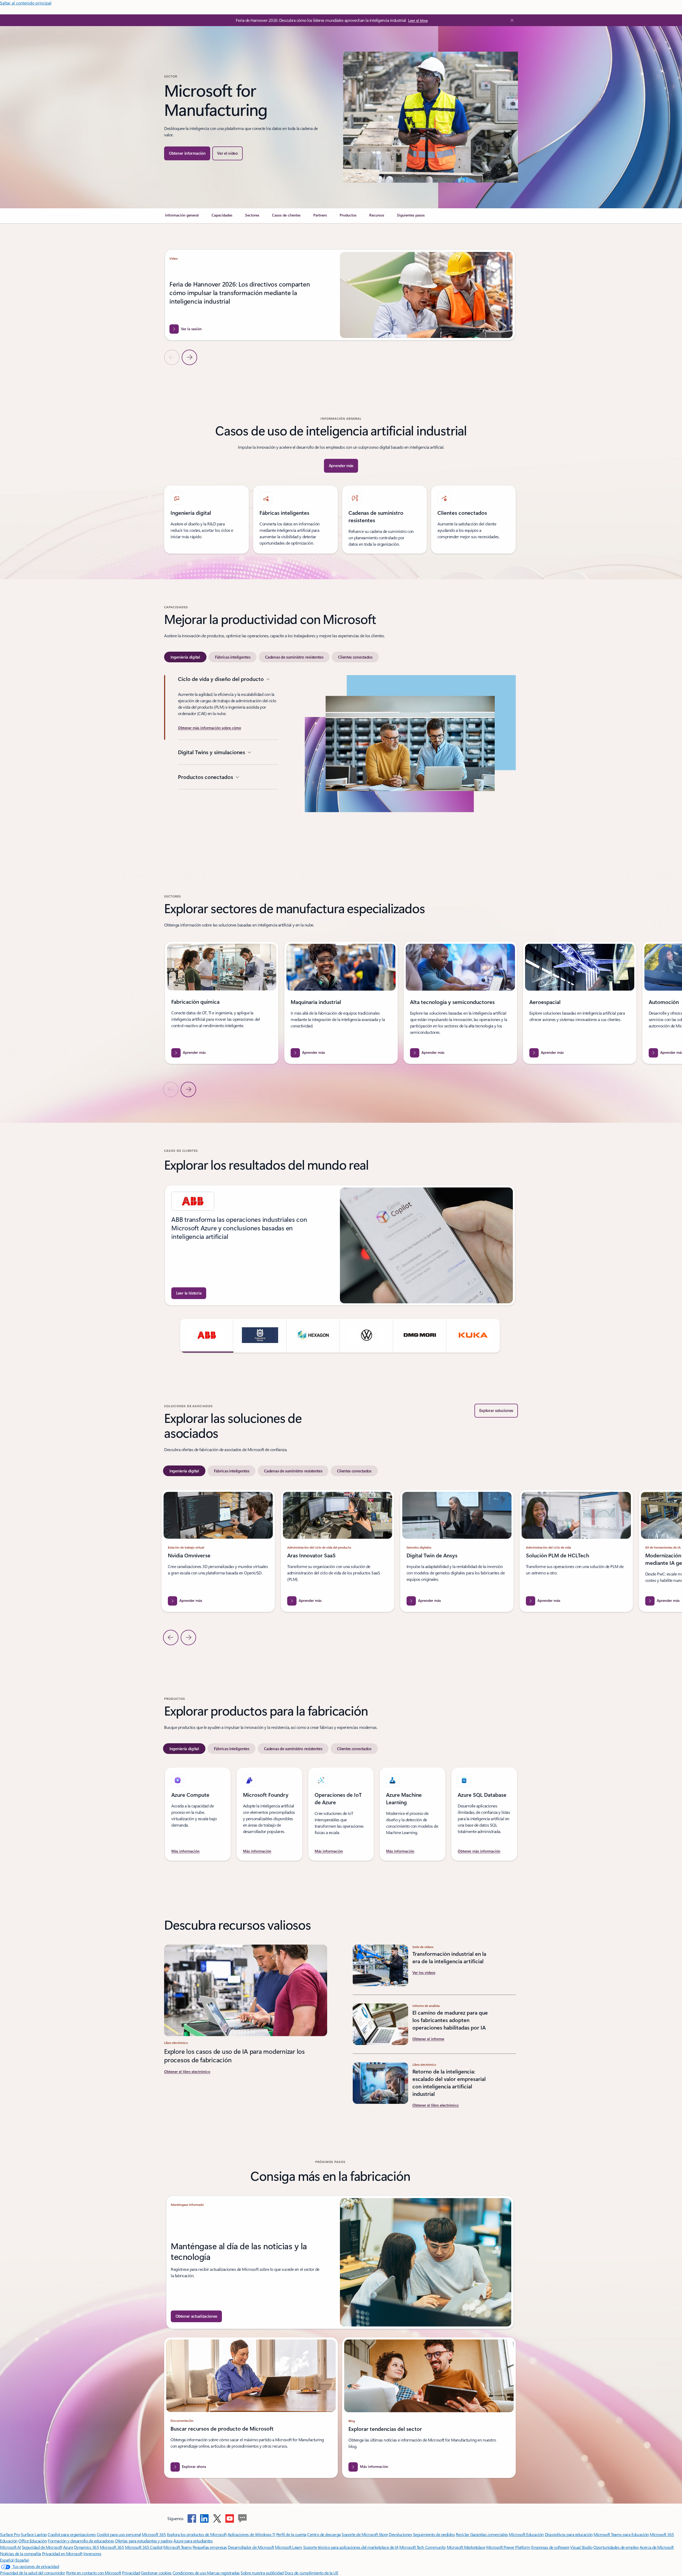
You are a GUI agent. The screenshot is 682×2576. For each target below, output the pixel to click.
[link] (182, 217)
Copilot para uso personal (119, 2534)
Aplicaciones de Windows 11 (251, 2534)
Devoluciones (400, 2534)
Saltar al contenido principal (26, 3)
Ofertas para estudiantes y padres (144, 2541)
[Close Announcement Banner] (511, 20)
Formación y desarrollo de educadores (81, 2541)
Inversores (92, 2553)
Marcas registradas (223, 2573)
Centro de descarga (324, 2534)
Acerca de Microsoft (657, 2547)
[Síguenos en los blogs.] (242, 2518)
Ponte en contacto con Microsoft (94, 2573)
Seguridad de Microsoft (42, 2547)
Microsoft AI (10, 2547)
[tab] (185, 657)
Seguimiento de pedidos (434, 2534)
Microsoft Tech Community (423, 2547)
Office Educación (33, 2541)
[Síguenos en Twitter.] (217, 2518)
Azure (68, 2547)
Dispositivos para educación (569, 2534)
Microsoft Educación (526, 2534)
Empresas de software (550, 2547)
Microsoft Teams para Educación (621, 2534)
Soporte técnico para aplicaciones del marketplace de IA (351, 2547)
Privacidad (131, 2573)
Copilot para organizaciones (72, 2534)
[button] (227, 153)
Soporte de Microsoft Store (365, 2534)
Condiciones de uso (190, 2573)
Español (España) (15, 2560)
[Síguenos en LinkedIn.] (204, 2518)
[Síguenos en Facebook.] (192, 2518)
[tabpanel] (340, 759)
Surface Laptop (34, 2534)
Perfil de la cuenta (291, 2534)
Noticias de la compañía (21, 2553)
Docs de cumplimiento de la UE (311, 2573)
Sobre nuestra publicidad (262, 2573)
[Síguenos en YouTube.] (230, 2518)
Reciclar (463, 2534)
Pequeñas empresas (210, 2547)
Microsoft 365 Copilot (144, 2547)
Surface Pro (10, 2534)
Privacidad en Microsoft (62, 2553)
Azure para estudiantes (193, 2541)
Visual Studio (581, 2547)
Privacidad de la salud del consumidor (33, 2573)
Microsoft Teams (177, 2547)
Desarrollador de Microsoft (251, 2547)
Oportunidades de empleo (616, 2547)
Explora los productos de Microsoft (197, 2534)
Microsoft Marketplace (466, 2547)
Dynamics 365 (86, 2547)
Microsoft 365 (154, 2534)
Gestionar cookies (156, 2573)
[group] (340, 295)
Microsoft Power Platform (508, 2547)
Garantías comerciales (489, 2534)
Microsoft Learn (289, 2547)
